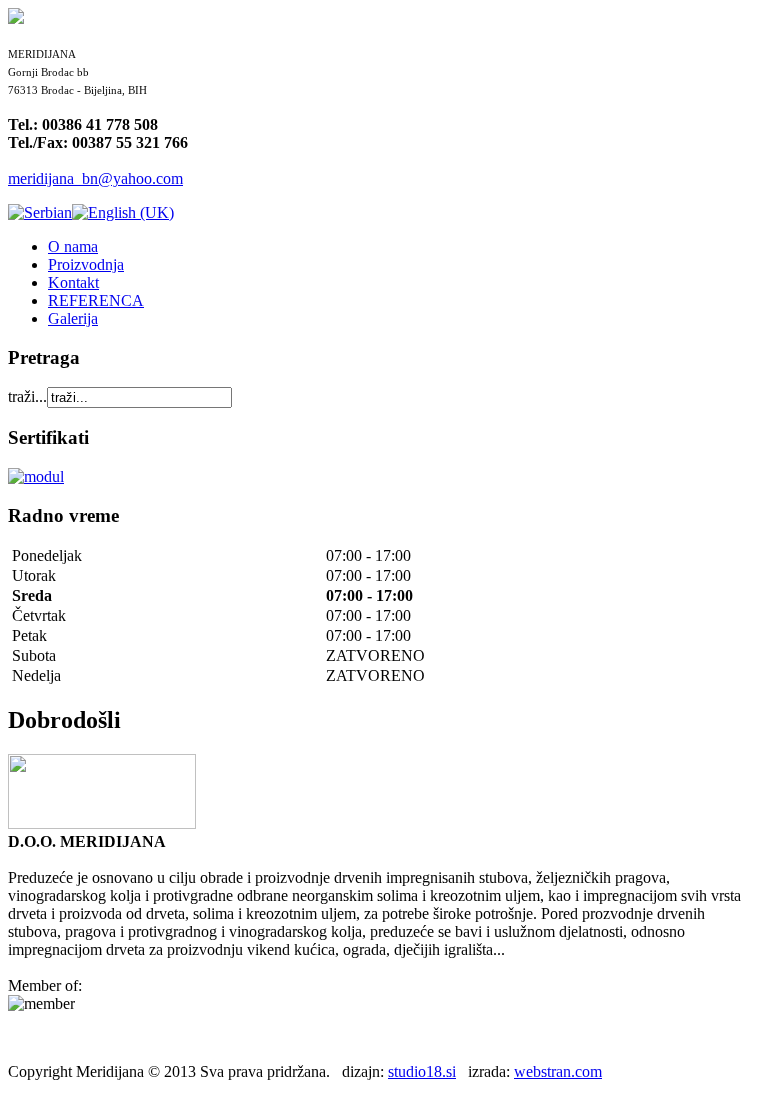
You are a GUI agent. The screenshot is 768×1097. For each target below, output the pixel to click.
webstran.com (558, 1071)
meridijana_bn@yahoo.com (95, 178)
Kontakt (73, 282)
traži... (27, 396)
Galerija (73, 318)
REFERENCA (96, 300)
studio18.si (422, 1071)
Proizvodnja (86, 264)
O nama (73, 246)
